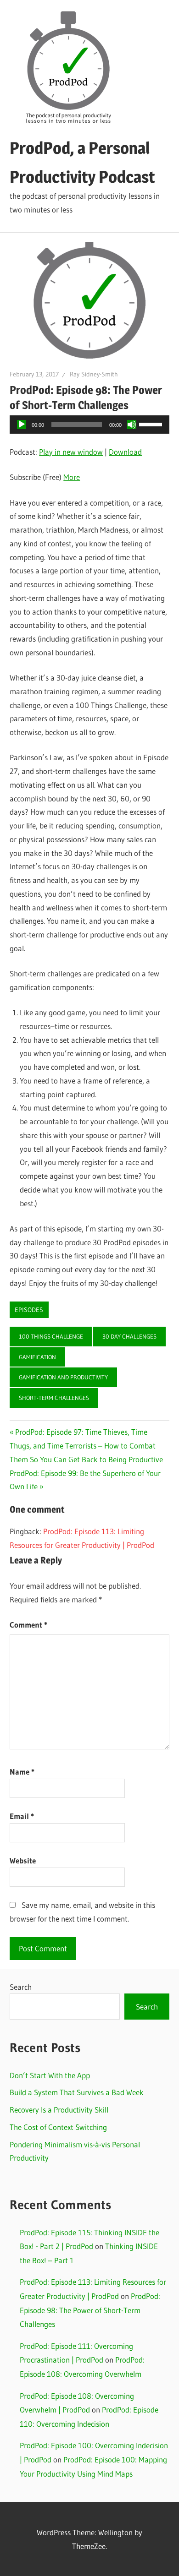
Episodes (29, 1310)
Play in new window (71, 452)
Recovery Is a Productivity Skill (59, 2110)
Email (22, 1816)
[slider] (152, 424)
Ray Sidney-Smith (94, 374)
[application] (89, 425)
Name (22, 1772)
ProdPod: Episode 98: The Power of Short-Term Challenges (90, 2310)
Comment (28, 1625)
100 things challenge (51, 1336)
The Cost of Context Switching (58, 2127)
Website (23, 1860)
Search (21, 1987)
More (72, 477)
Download (125, 452)
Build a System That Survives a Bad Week (77, 2092)
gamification (37, 1357)
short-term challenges (54, 1398)
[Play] (22, 425)
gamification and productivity (63, 1377)
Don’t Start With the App (50, 2075)
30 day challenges (129, 1336)
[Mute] (132, 425)
